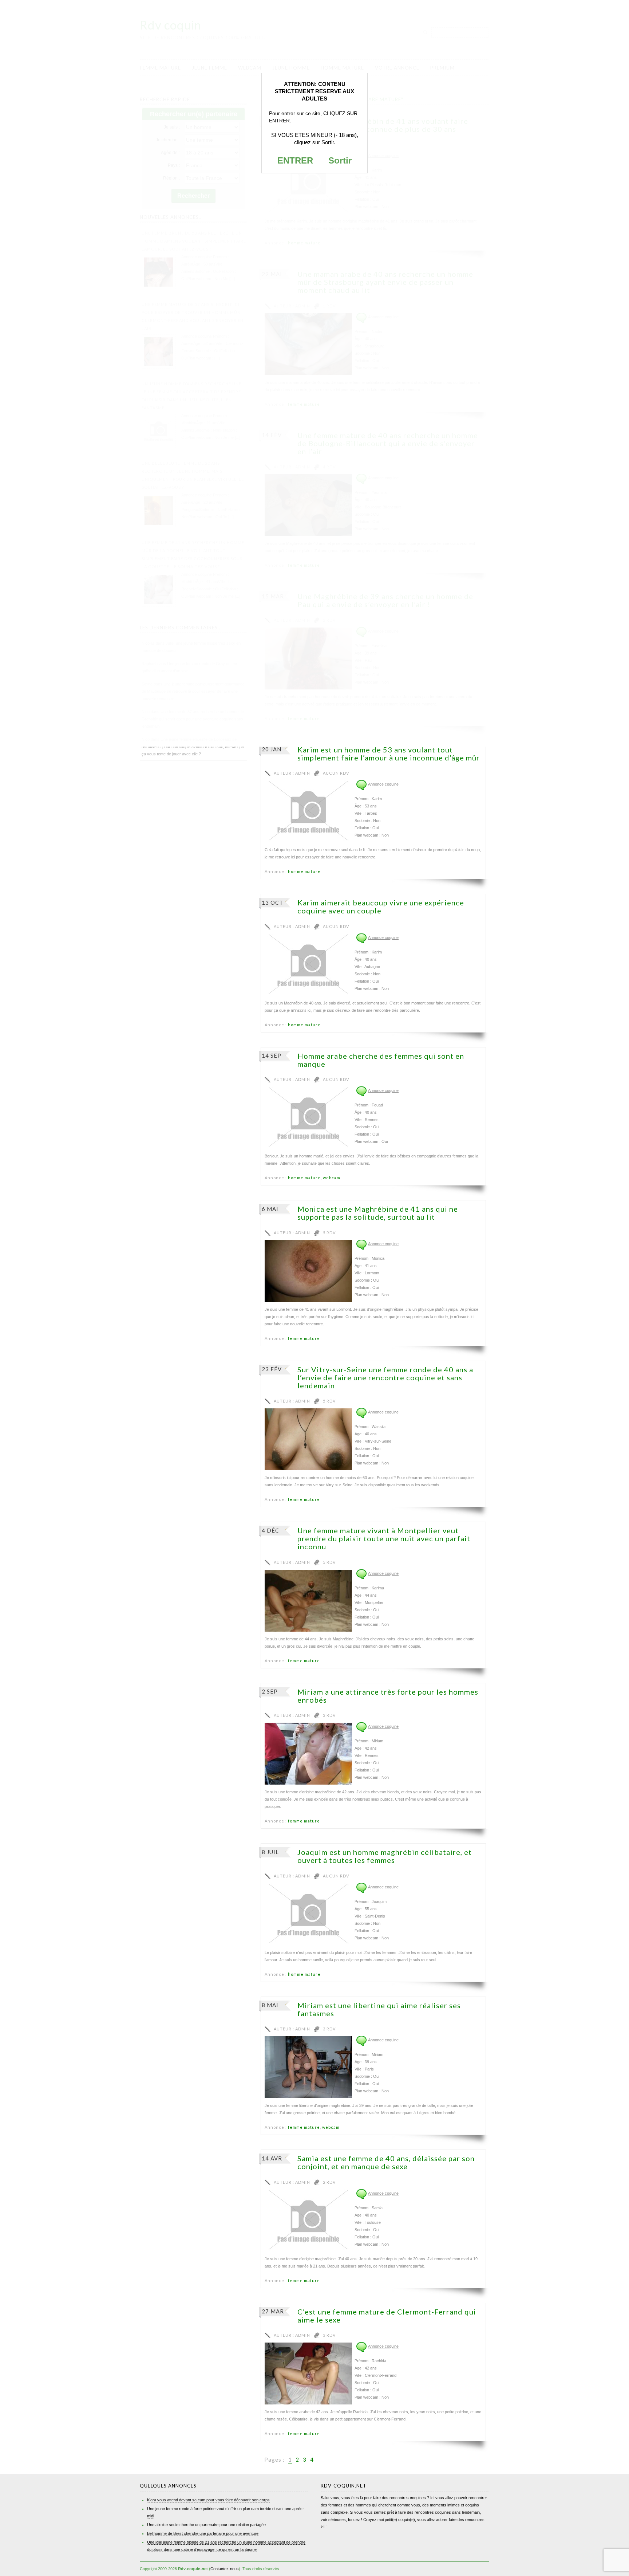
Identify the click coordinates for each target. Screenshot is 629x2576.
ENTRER (295, 160)
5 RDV (329, 1233)
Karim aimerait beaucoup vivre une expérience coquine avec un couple (381, 906)
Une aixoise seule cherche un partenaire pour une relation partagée (206, 2525)
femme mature (304, 1338)
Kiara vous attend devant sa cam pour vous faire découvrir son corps (208, 2500)
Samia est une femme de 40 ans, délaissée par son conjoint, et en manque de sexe (386, 2162)
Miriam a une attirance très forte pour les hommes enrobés (388, 1696)
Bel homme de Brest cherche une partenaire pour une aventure (203, 2533)
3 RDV (329, 1715)
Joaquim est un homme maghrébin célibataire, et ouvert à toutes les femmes (385, 1856)
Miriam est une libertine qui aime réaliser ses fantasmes (379, 2009)
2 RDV (329, 2182)
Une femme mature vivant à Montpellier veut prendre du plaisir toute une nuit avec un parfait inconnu (384, 1538)
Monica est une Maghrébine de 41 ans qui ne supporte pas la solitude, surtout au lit (378, 1213)
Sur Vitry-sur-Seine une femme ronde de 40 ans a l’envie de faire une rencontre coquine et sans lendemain (385, 1377)
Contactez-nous (225, 2569)
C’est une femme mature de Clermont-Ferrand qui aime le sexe (387, 2316)
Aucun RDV (336, 773)
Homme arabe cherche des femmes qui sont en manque (381, 1060)
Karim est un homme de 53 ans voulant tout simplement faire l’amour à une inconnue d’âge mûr (389, 754)
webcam (332, 1178)
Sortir (340, 160)
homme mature (304, 871)
